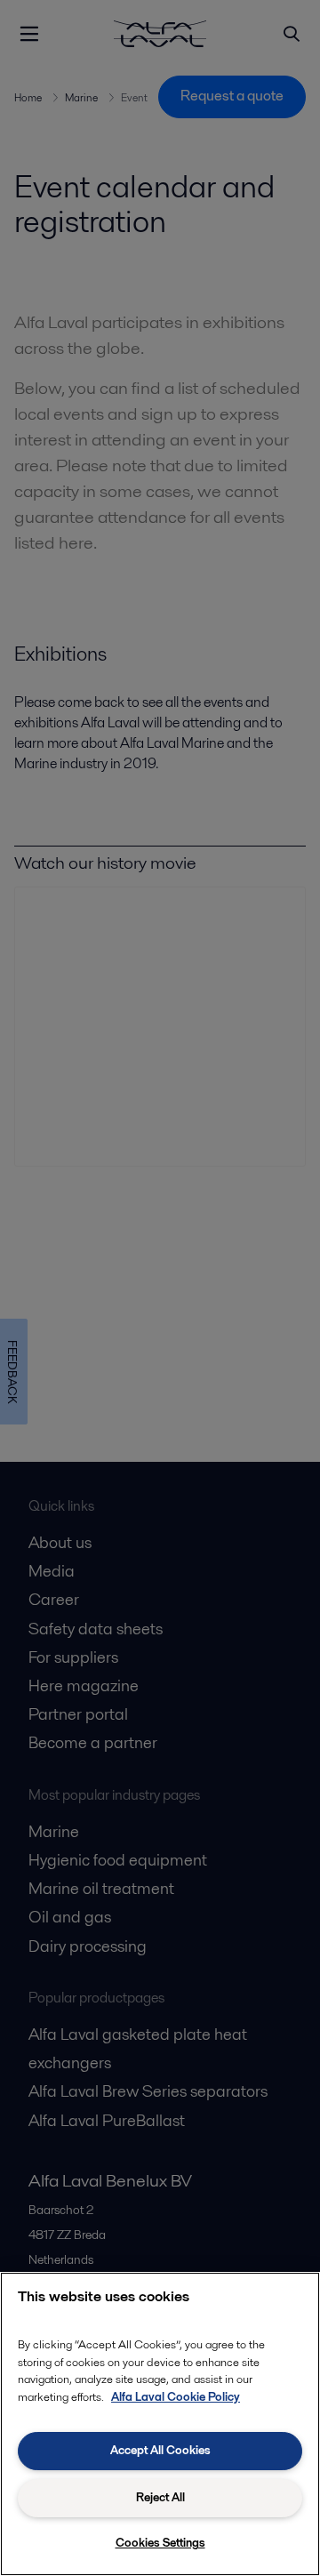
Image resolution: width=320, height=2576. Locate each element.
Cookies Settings (160, 2543)
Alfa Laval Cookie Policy (176, 2397)
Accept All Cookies (160, 2450)
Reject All (160, 2497)
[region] (160, 2424)
